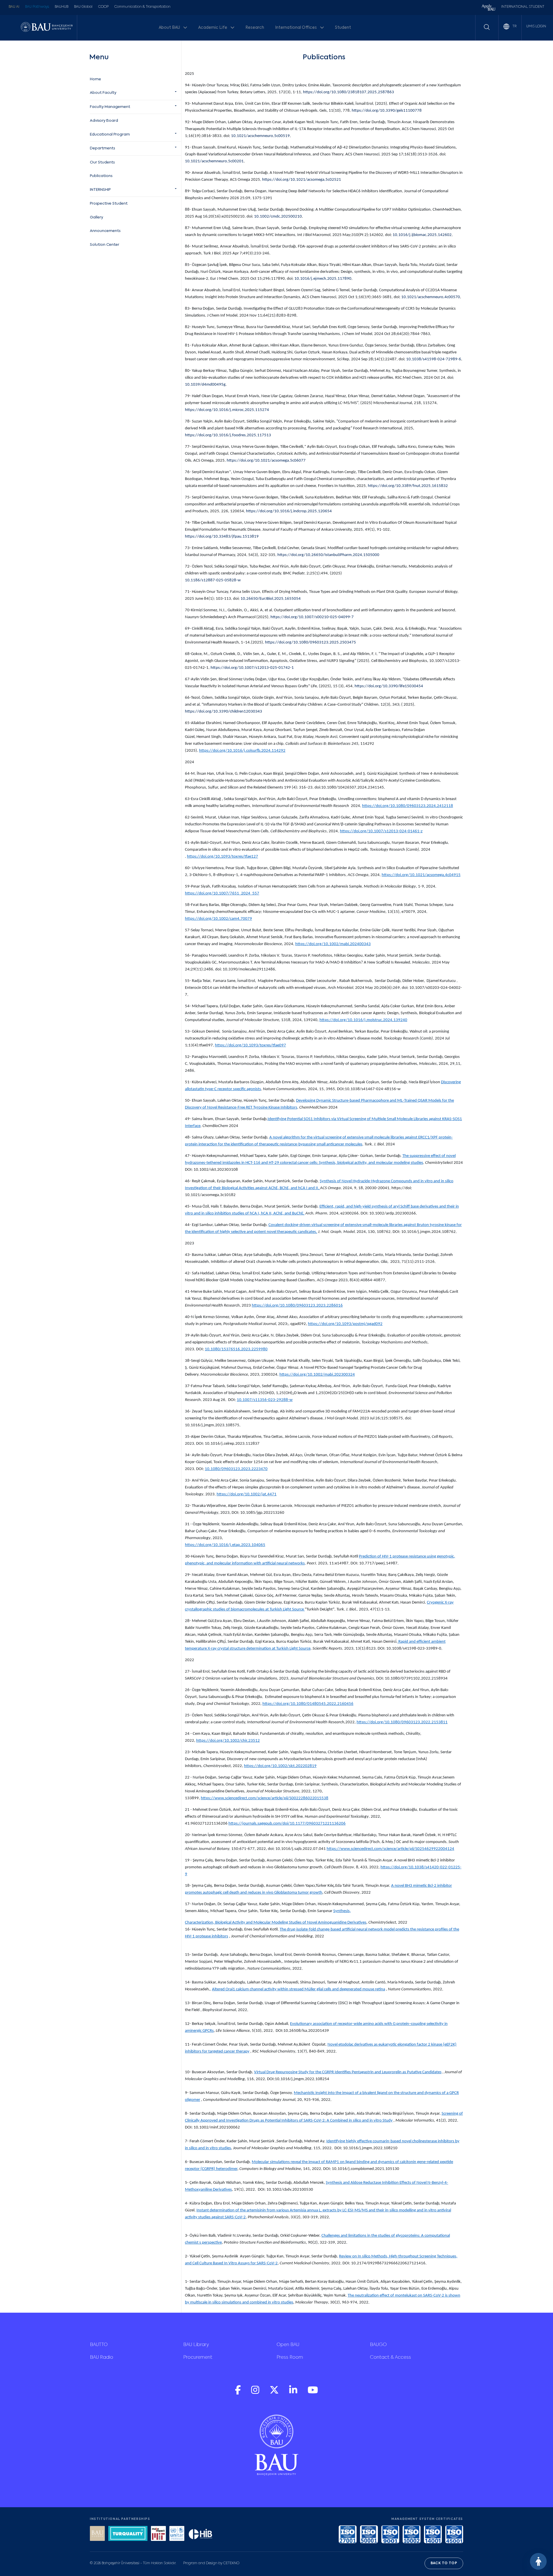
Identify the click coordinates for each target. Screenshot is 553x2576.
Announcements (105, 231)
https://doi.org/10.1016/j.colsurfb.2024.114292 (242, 751)
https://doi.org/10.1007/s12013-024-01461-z (381, 831)
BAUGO (378, 2345)
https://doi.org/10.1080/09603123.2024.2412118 (408, 806)
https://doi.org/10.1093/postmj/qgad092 (345, 1324)
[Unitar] (177, 2534)
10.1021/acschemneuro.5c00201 (214, 161)
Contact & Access (390, 2358)
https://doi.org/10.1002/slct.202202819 (280, 1766)
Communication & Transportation (142, 7)
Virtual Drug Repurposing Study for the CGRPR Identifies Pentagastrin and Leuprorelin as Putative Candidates (348, 2072)
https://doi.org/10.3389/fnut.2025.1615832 (408, 486)
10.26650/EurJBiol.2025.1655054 (271, 599)
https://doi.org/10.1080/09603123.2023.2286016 (297, 1306)
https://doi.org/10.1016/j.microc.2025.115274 (227, 410)
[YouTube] (313, 2393)
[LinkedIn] (294, 2393)
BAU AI (14, 7)
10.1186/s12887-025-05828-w (213, 580)
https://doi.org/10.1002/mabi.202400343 (333, 944)
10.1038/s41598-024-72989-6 (434, 359)
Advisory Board (104, 121)
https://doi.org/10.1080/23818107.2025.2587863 (349, 92)
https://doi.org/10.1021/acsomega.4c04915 (421, 875)
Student (343, 28)
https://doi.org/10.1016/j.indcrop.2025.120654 (289, 511)
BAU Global (83, 7)
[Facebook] (238, 2393)
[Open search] (487, 27)
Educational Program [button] (110, 135)
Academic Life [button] (213, 28)
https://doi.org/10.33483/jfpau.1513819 (222, 537)
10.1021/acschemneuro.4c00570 (431, 297)
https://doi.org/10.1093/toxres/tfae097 (250, 1045)
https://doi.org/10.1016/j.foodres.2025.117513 (228, 435)
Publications (101, 176)
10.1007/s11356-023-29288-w (265, 1400)
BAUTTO (99, 2345)
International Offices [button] (296, 28)
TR (514, 26)
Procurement (198, 2358)
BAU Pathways (37, 7)
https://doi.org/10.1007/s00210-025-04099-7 (312, 617)
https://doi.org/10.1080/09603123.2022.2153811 (402, 1722)
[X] (275, 2393)
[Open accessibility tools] (538, 2561)
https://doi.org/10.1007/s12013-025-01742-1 (252, 668)
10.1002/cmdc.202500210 (278, 217)
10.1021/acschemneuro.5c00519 (260, 136)
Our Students (102, 162)
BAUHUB (61, 7)
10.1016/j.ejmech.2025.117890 (323, 279)
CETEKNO (231, 2563)
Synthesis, (342, 1911)
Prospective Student (109, 204)
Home (95, 79)
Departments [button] (102, 148)
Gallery (96, 217)
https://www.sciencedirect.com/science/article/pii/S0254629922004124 (390, 1849)
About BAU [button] (170, 28)
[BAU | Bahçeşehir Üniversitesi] (47, 27)
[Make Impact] (158, 2534)
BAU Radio (102, 2358)
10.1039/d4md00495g (205, 385)
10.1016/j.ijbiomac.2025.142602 (422, 235)
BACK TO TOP (444, 2563)
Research (255, 28)
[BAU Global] (97, 2534)
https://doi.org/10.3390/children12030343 (224, 712)
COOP (103, 7)
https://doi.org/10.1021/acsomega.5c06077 (266, 461)
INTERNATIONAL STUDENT (523, 7)
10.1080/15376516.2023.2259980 (236, 1349)
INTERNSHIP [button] (100, 190)
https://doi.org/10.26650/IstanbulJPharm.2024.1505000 (328, 555)
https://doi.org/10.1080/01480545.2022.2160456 (308, 1704)
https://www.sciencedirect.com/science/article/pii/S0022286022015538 (265, 1798)
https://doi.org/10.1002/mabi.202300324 (317, 1375)
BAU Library (196, 2345)
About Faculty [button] (103, 93)
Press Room (290, 2358)
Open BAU (288, 2345)
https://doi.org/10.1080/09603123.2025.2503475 (310, 642)
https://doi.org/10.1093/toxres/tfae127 (222, 857)
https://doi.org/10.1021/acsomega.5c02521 (302, 180)
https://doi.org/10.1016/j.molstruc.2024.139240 (363, 1020)
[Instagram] (256, 2393)
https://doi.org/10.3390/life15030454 (389, 686)
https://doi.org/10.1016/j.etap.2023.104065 (225, 1545)
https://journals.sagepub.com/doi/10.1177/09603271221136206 (287, 1824)
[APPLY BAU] (488, 8)
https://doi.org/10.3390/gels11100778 (387, 111)
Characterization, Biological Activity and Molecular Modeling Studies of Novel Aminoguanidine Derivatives (276, 1923)
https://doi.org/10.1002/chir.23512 (228, 1741)
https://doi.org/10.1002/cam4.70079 (218, 919)
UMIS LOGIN (536, 26)
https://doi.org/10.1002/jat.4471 (247, 1494)
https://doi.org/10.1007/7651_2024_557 (222, 893)
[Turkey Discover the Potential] (128, 2534)
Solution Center (105, 245)
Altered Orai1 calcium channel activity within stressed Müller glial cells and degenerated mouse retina (299, 1989)
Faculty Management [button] (110, 107)
